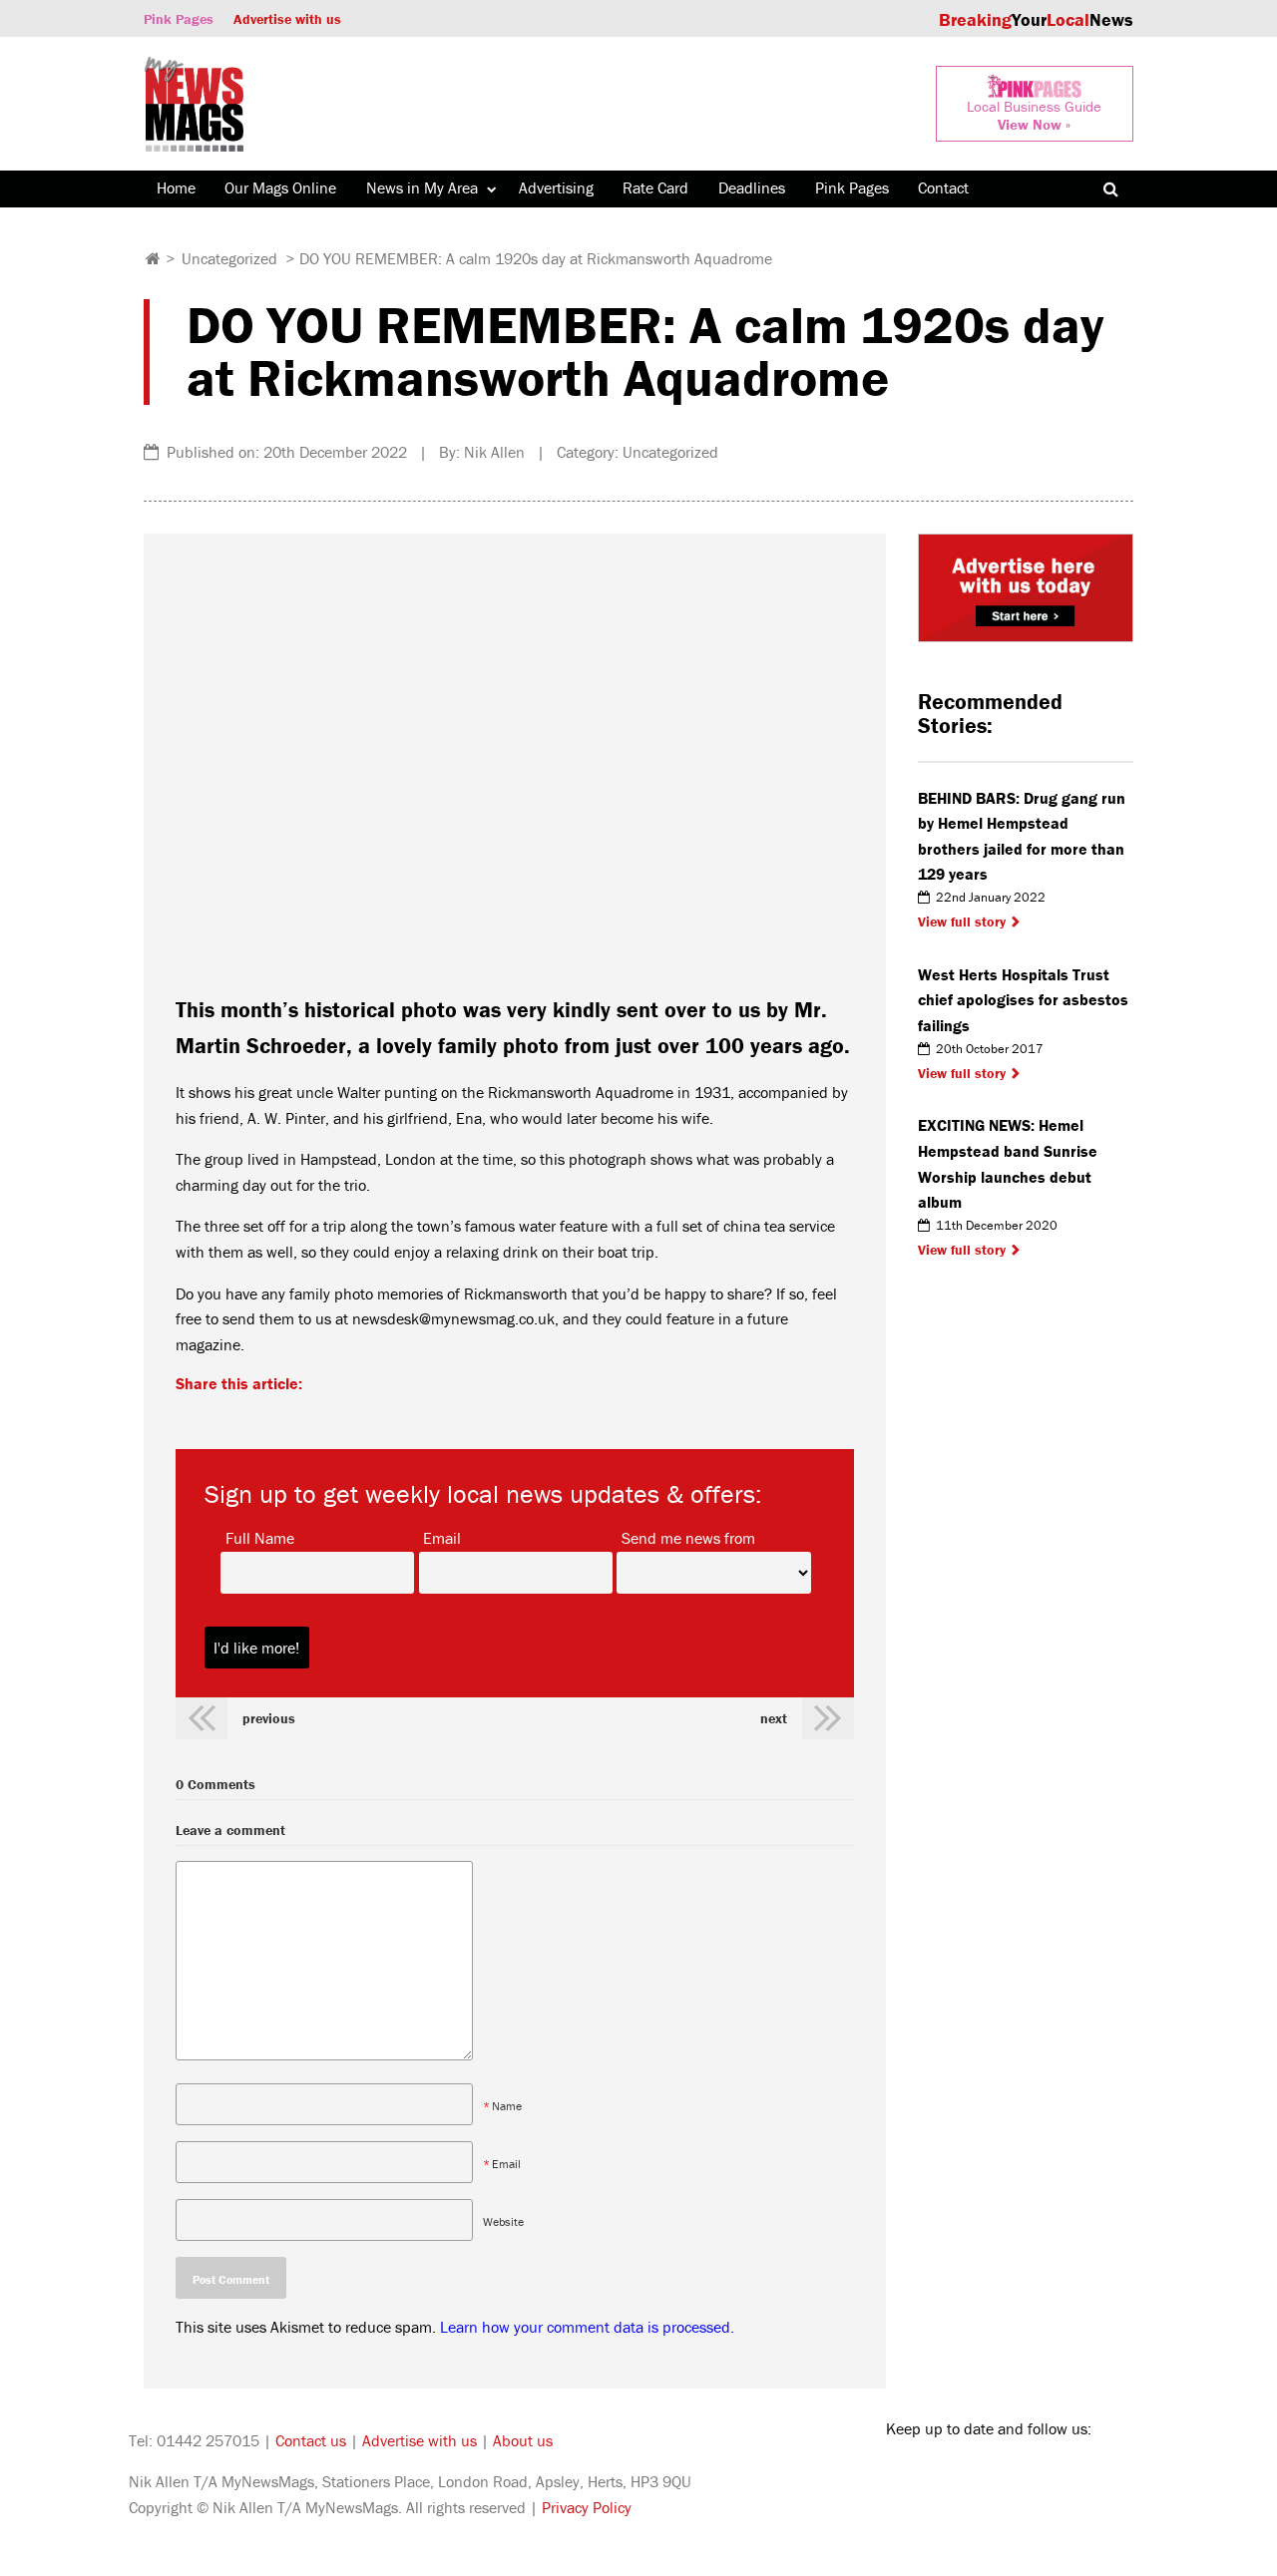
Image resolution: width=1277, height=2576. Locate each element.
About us (523, 2440)
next (774, 1718)
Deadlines (752, 187)
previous (269, 1718)
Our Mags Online (280, 187)
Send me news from (688, 1537)
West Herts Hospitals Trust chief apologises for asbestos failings (1023, 1000)
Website (503, 2221)
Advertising (556, 187)
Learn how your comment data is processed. (587, 2327)
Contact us (311, 2440)
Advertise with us (287, 19)
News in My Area (422, 187)
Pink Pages (179, 19)
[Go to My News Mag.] (153, 258)
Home (176, 187)
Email (442, 1537)
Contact (943, 187)
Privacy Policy (587, 2507)
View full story (962, 921)
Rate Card (655, 187)
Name (507, 2106)
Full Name (260, 1537)
